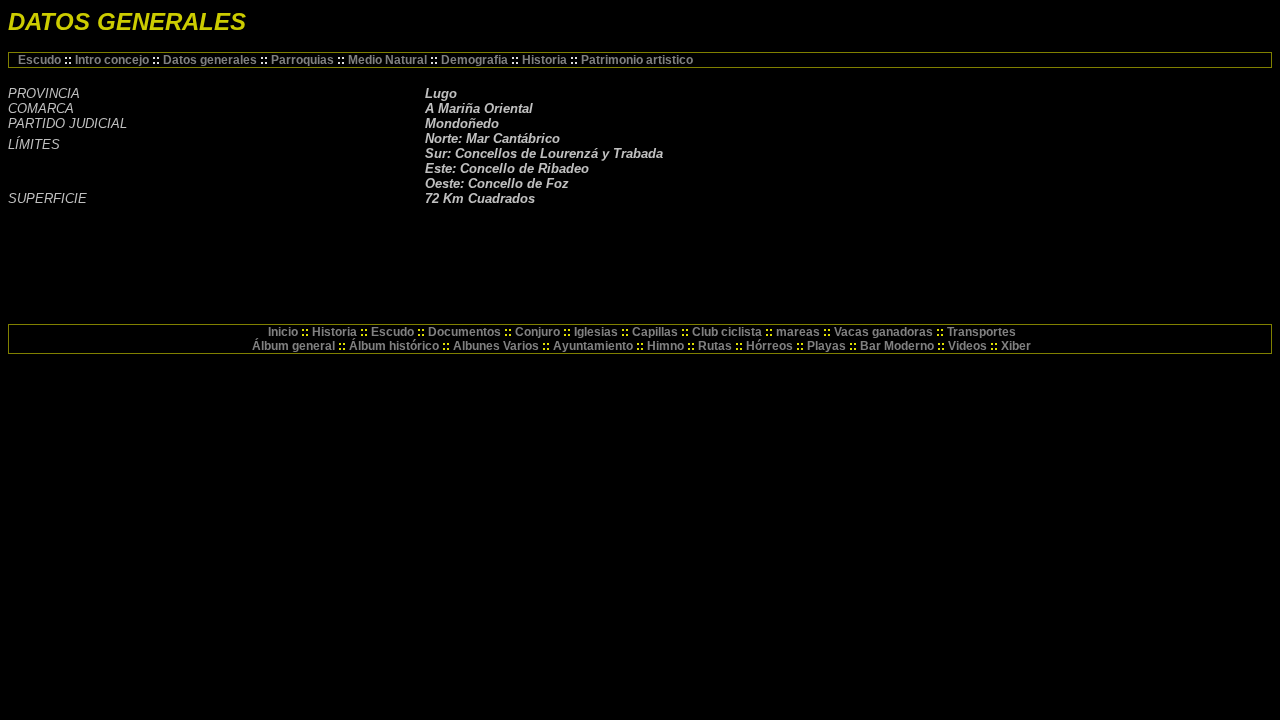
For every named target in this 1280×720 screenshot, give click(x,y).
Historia (546, 60)
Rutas (715, 346)
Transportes (981, 332)
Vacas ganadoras (883, 332)
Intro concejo (113, 60)
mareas (798, 332)
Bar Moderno (897, 346)
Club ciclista (727, 332)
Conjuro (537, 332)
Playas (826, 346)
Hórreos (769, 346)
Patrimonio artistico (637, 60)
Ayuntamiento (593, 346)
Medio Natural (389, 60)
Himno (665, 346)
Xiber (1016, 346)
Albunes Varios (496, 346)
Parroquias (304, 60)
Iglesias (596, 332)
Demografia (476, 60)
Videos (967, 346)
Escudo (41, 60)
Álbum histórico (395, 346)
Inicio (283, 332)
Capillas (655, 332)
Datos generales (211, 60)
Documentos (464, 332)
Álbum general (293, 346)
